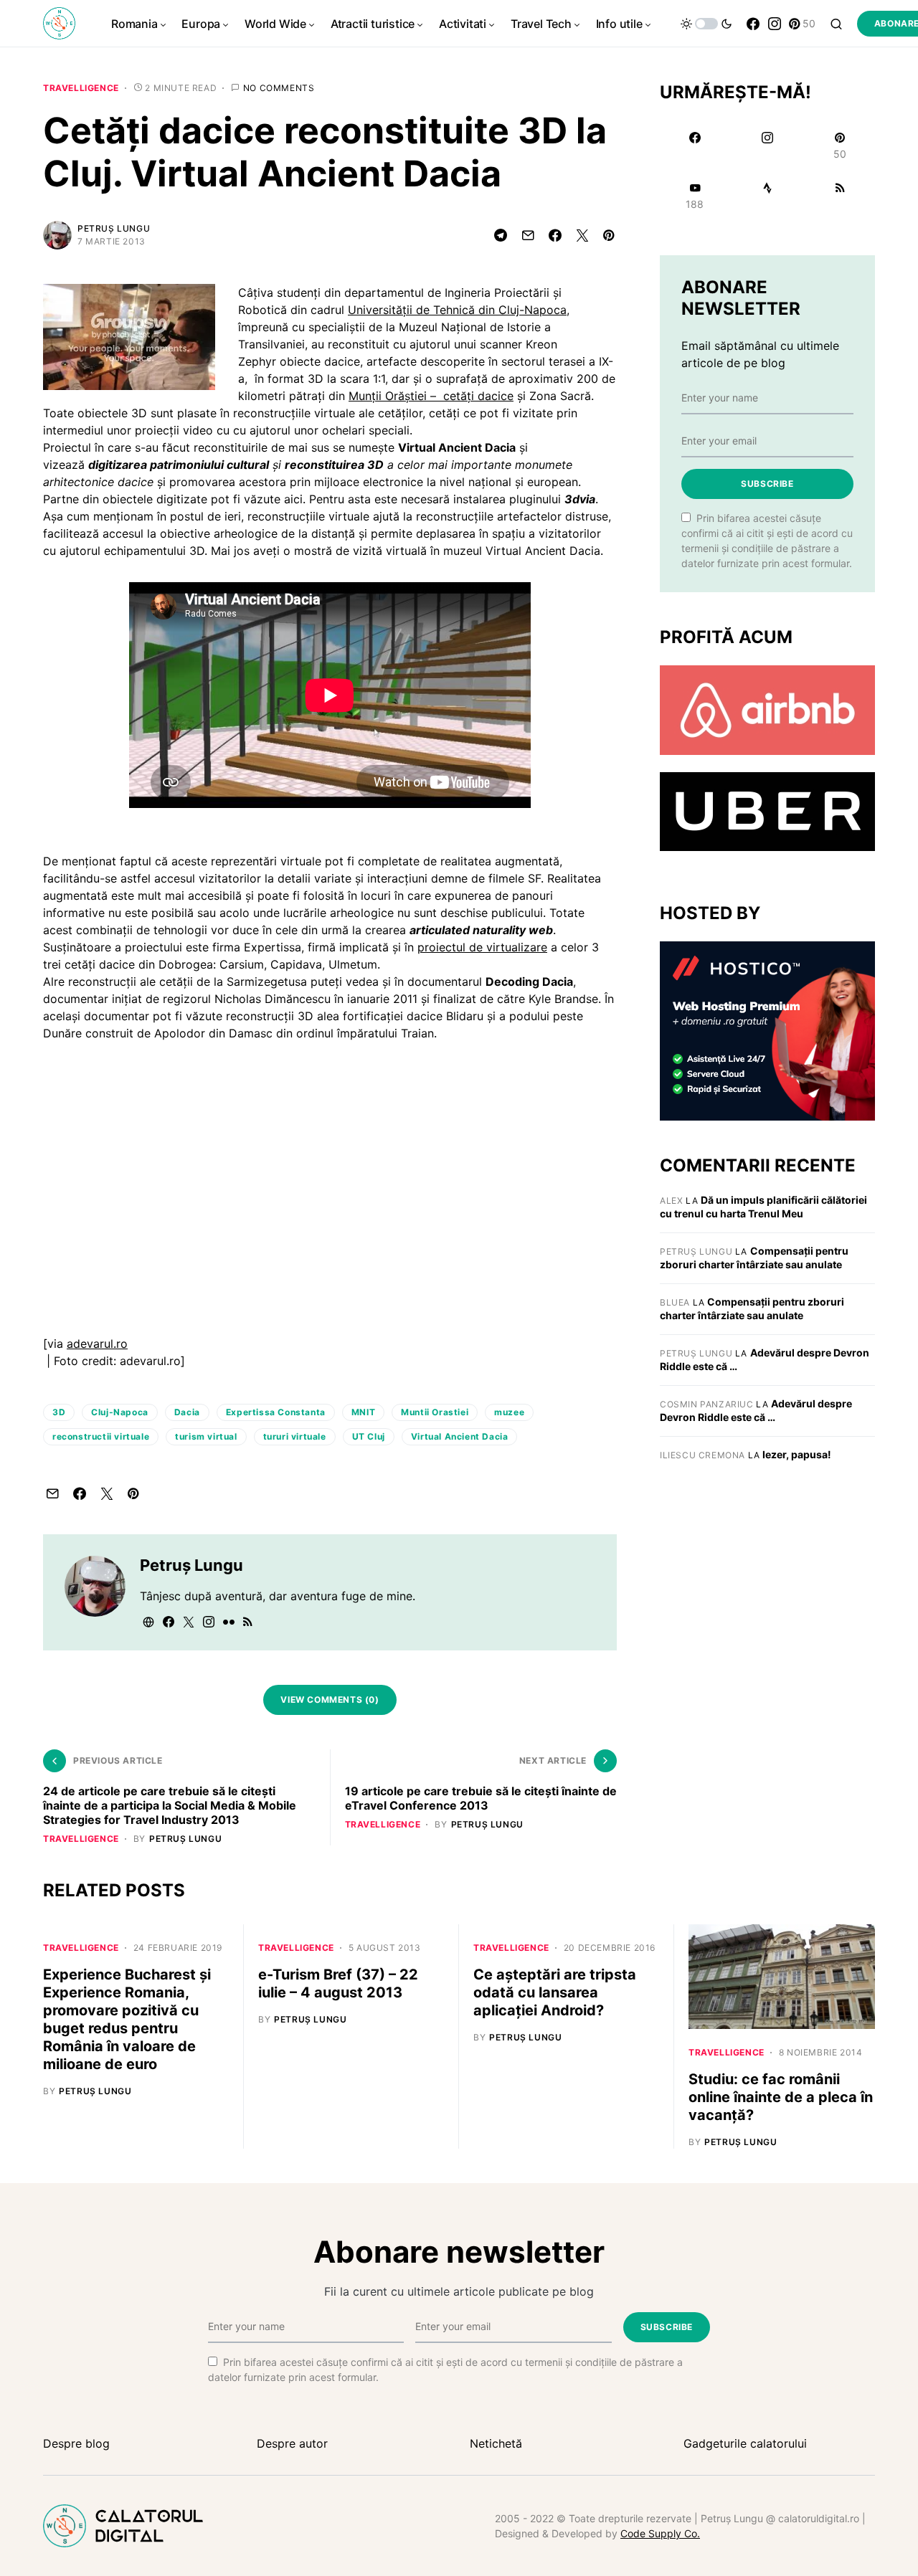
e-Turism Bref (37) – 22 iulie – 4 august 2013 (338, 1983)
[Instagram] (775, 24)
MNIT (363, 1412)
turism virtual (206, 1436)
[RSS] (840, 196)
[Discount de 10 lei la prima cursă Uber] (767, 811)
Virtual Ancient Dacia (460, 1436)
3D (59, 1412)
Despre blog (76, 2443)
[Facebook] (753, 24)
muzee (509, 1412)
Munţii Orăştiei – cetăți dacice (431, 396)
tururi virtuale (295, 1436)
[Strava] (767, 196)
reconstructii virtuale (101, 1436)
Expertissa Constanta (276, 1412)
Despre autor (292, 2443)
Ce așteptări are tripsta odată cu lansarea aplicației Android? (555, 1992)
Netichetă (496, 2443)
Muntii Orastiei (435, 1412)
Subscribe (767, 484)
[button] (706, 24)
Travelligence (81, 88)
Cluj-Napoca (120, 1412)
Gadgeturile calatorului (745, 2443)
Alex (671, 1201)
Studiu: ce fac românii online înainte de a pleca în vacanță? (781, 2097)
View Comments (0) (330, 1700)
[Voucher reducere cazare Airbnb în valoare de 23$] (767, 709)
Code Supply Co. (660, 2533)
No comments (279, 88)
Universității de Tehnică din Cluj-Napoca (457, 310)
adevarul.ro (97, 1344)
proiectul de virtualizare (482, 947)
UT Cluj (369, 1436)
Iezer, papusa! (797, 1454)
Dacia (187, 1412)
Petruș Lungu (114, 228)
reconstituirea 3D (334, 465)
